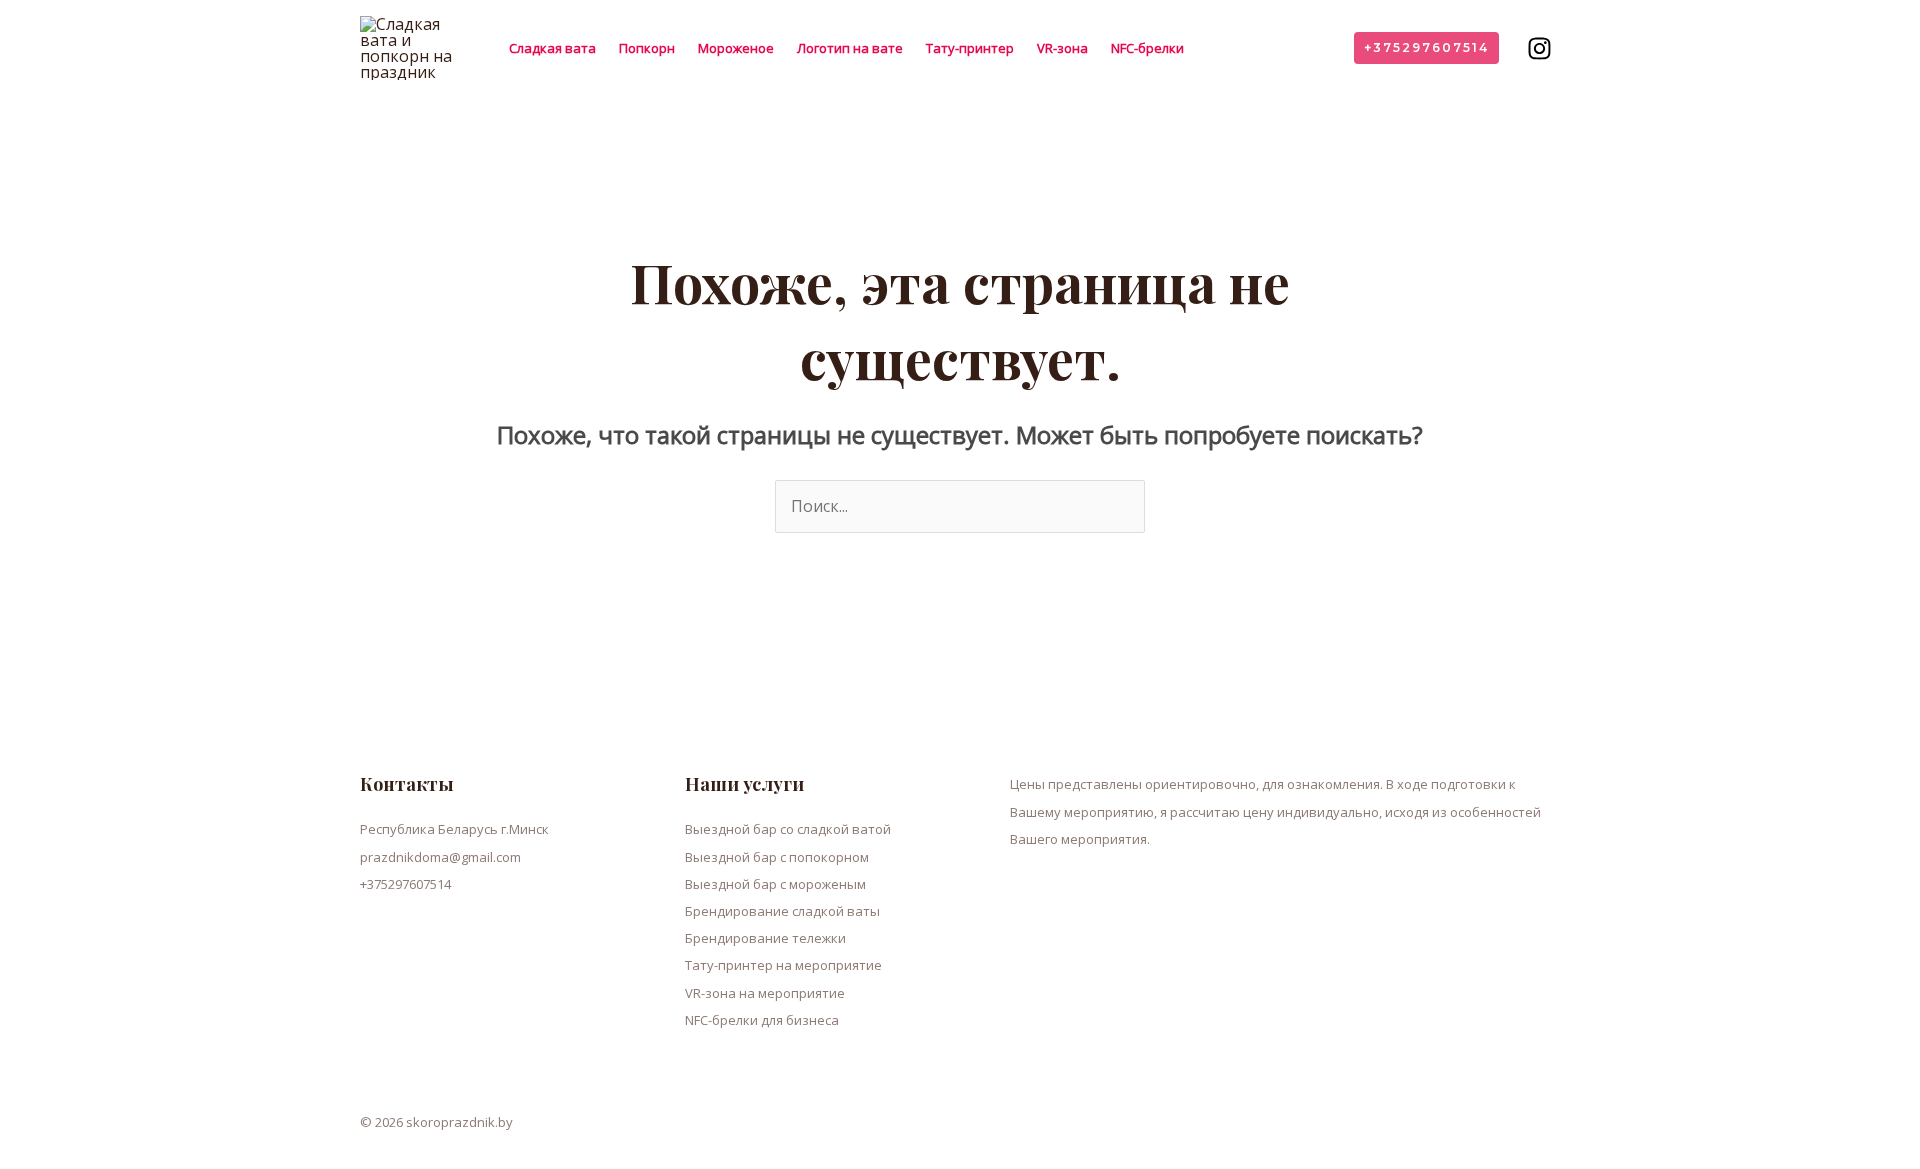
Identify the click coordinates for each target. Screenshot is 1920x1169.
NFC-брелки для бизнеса (762, 1020)
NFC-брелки (1147, 48)
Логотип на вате (850, 48)
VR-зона (1062, 48)
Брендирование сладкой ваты (782, 911)
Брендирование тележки (765, 938)
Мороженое (736, 48)
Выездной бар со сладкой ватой (788, 829)
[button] (1426, 48)
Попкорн (647, 48)
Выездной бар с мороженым (775, 884)
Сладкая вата (552, 48)
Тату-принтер (970, 48)
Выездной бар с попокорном (777, 857)
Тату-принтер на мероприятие (783, 965)
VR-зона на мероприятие (765, 993)
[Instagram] (1539, 48)
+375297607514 (405, 884)
